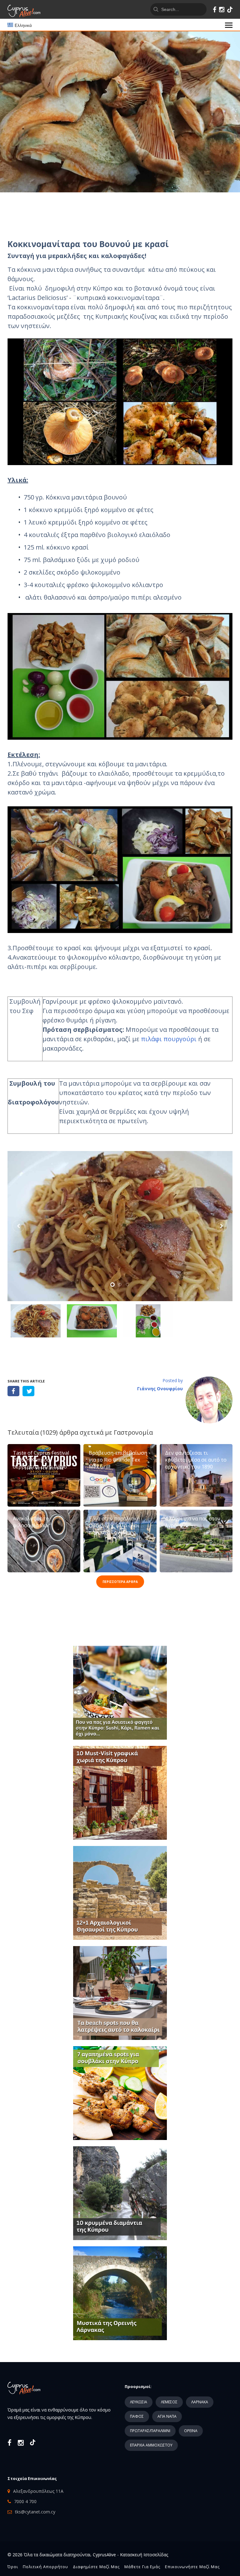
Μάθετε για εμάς (142, 2567)
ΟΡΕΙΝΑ (191, 2431)
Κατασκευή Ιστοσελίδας (144, 2555)
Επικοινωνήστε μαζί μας (192, 2567)
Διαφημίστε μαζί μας (96, 2567)
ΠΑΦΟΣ (137, 2416)
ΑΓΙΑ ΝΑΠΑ (167, 2416)
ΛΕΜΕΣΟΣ (169, 2402)
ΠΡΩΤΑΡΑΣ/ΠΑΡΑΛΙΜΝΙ (150, 2431)
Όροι (13, 2567)
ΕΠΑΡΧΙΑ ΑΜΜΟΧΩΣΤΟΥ (151, 2445)
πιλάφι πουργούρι (169, 1039)
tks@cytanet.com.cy (35, 2512)
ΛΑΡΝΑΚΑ (200, 2402)
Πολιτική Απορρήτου (45, 2567)
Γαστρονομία (133, 1432)
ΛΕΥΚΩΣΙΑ (139, 2402)
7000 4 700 (25, 2501)
